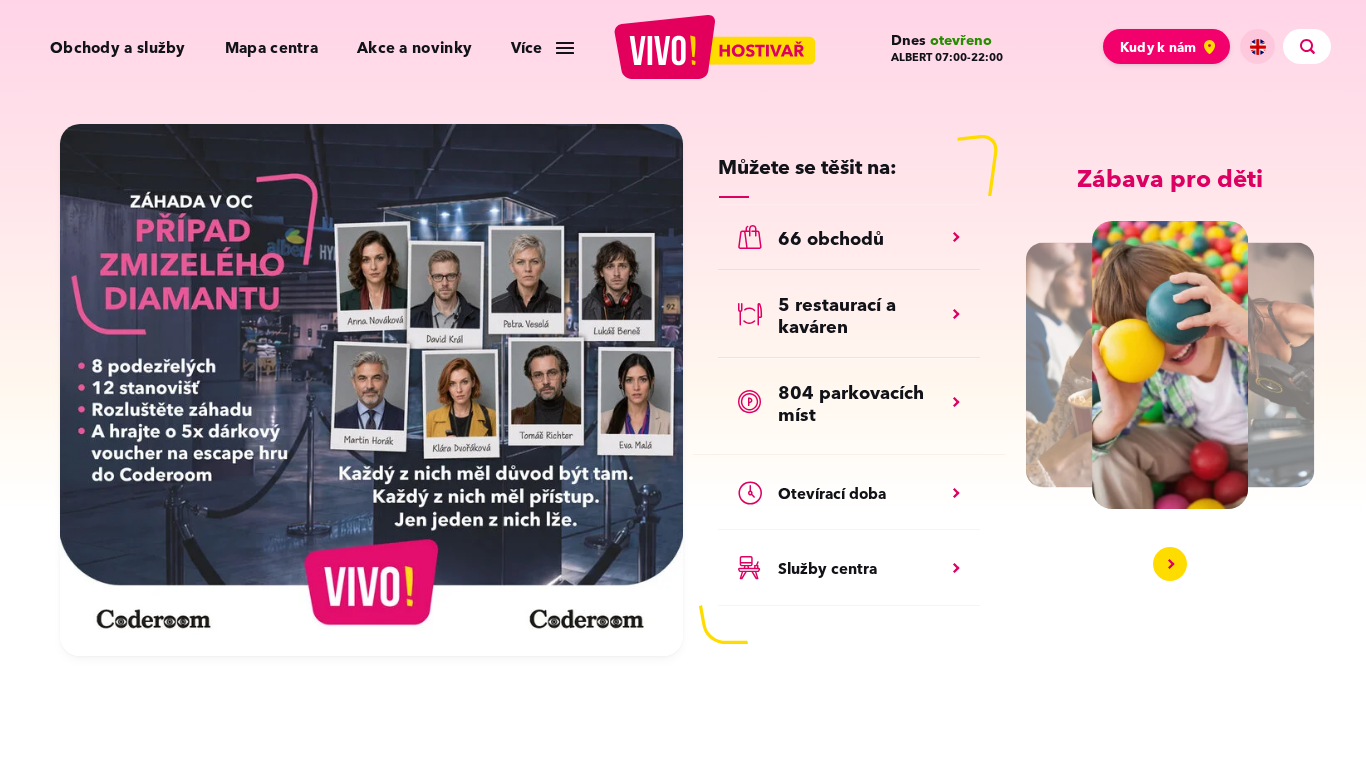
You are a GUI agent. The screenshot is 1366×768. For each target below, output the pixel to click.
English (1257, 46)
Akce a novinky (414, 47)
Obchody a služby (118, 47)
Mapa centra (271, 47)
